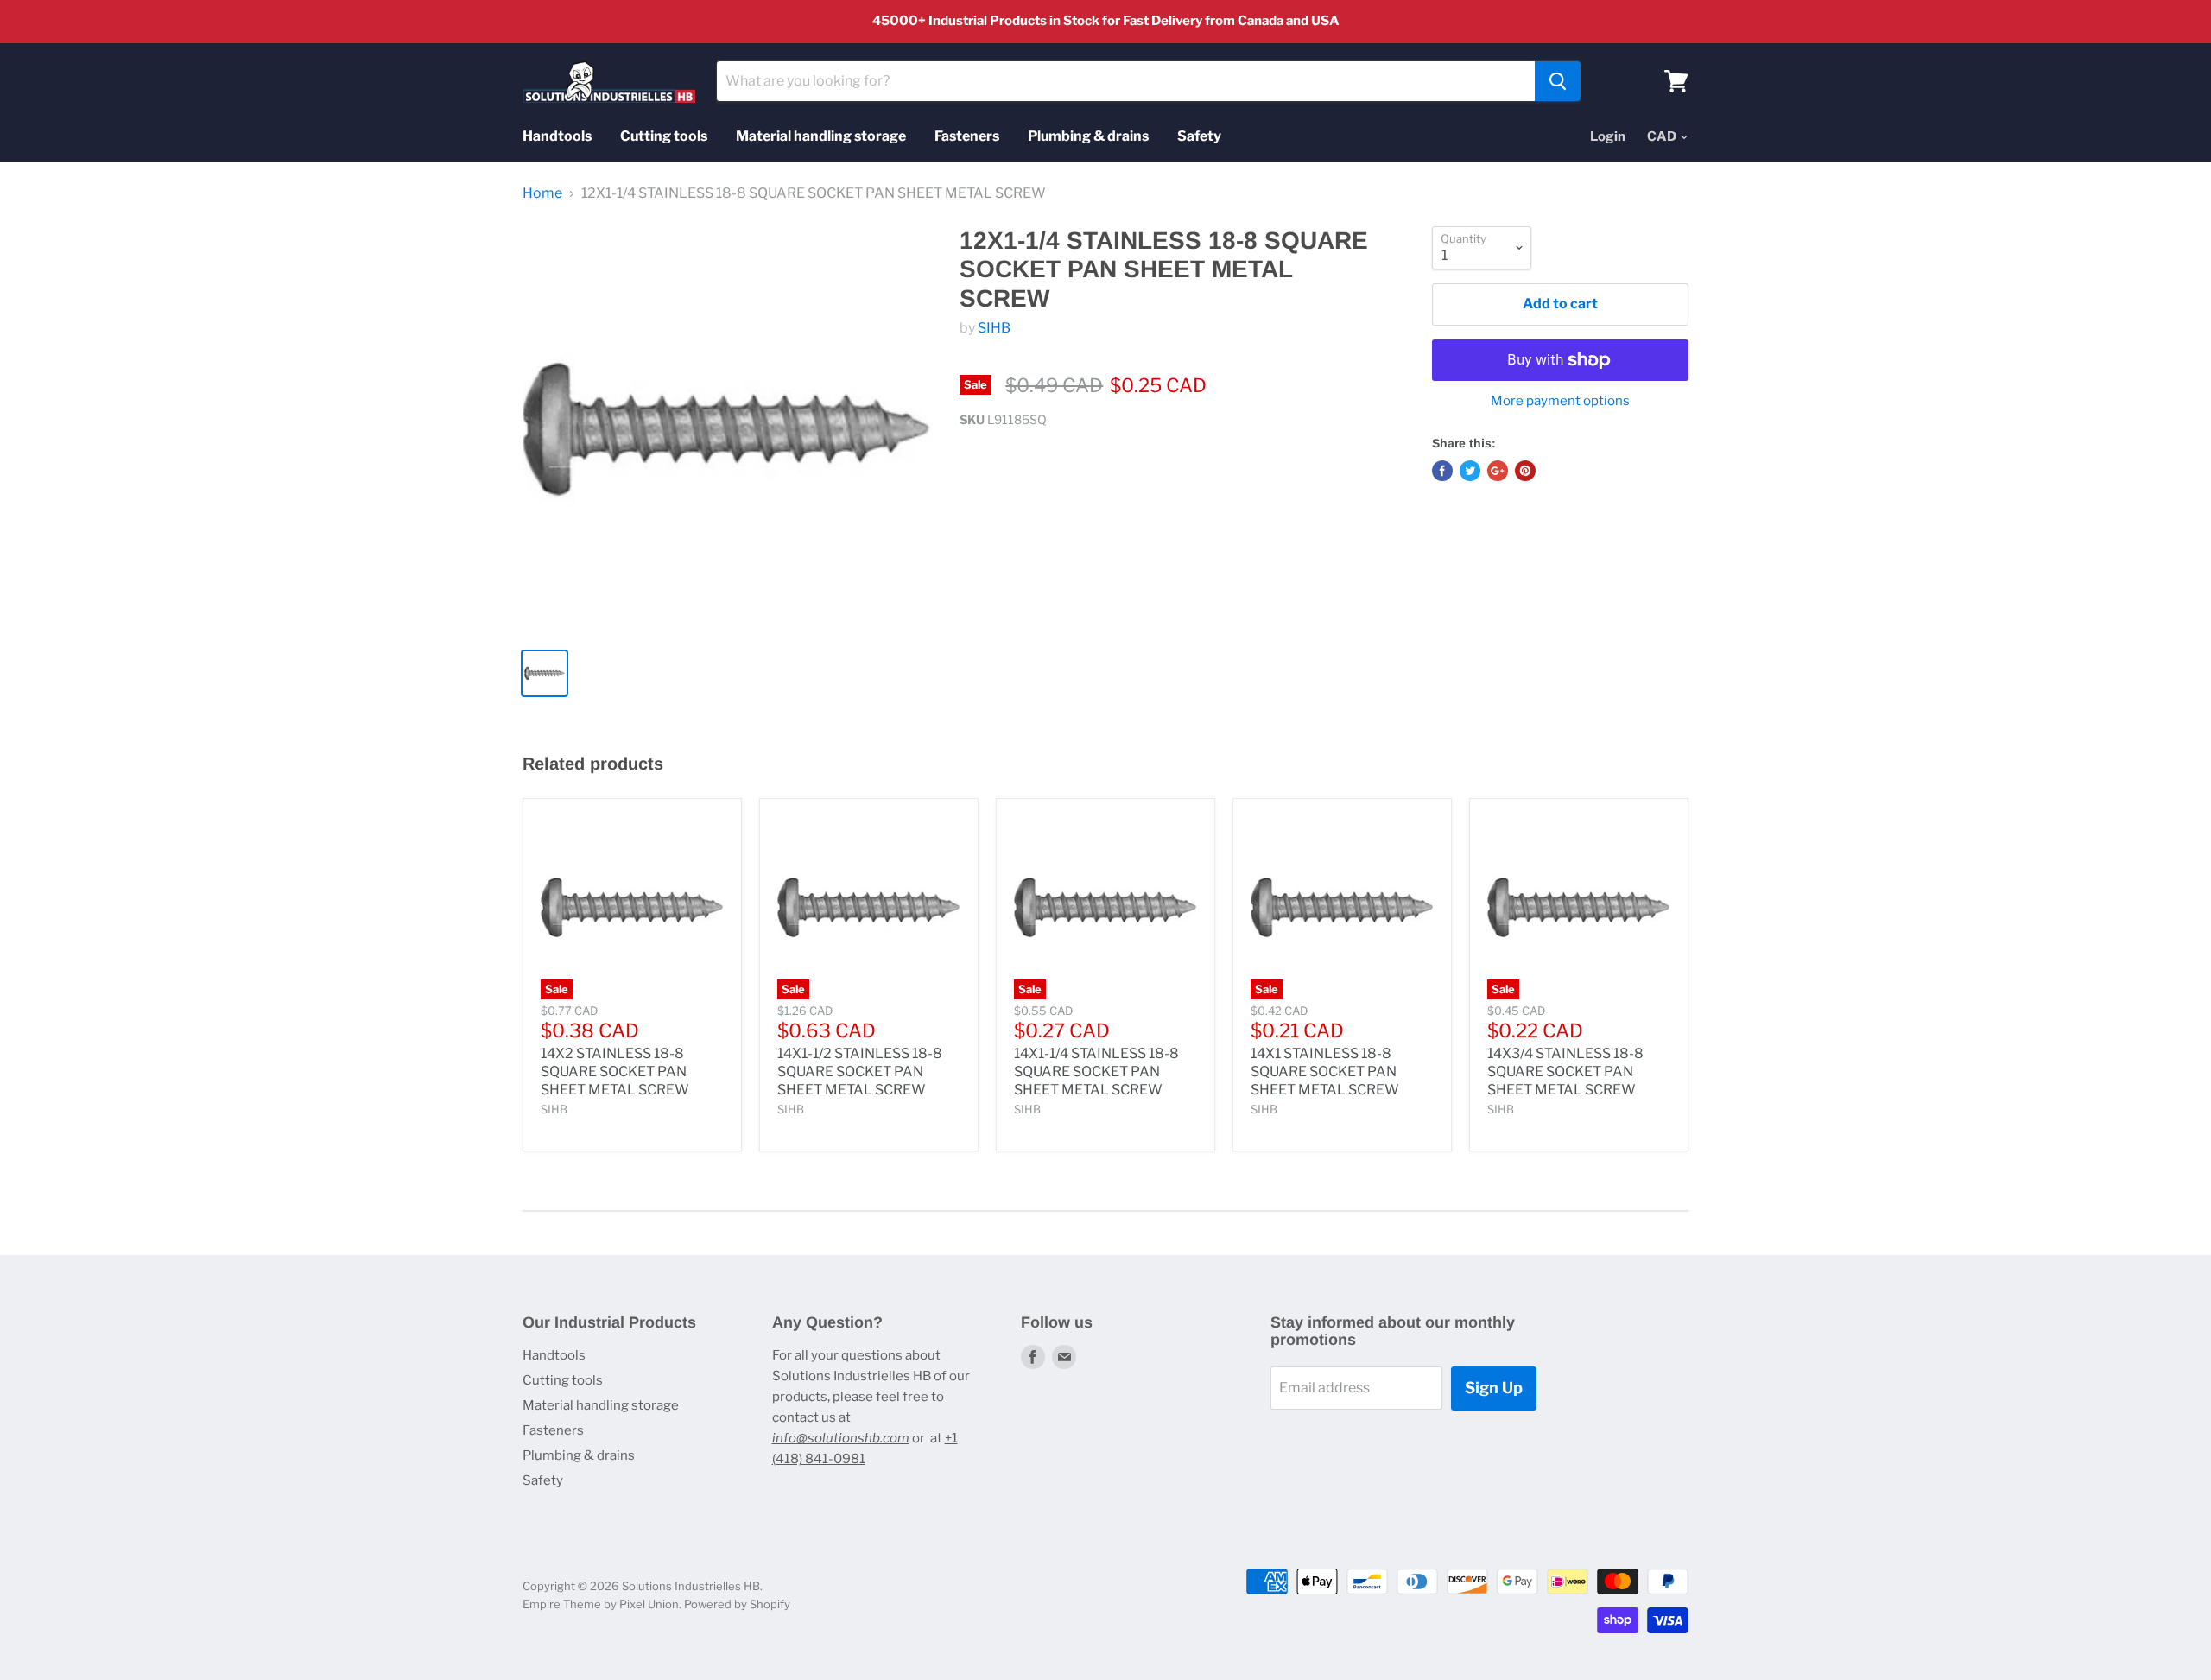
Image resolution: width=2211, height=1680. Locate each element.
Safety (1199, 136)
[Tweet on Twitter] (1470, 471)
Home (542, 193)
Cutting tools (664, 136)
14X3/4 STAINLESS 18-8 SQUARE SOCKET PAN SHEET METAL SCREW (1565, 1071)
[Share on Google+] (1498, 471)
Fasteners (967, 136)
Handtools (557, 136)
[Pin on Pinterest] (1525, 471)
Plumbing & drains (1088, 136)
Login (1608, 136)
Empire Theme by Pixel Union (601, 1604)
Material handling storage (821, 136)
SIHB (994, 328)
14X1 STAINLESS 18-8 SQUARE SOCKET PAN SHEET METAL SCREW (1325, 1071)
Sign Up (1494, 1388)
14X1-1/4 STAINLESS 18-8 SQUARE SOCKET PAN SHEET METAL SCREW (1096, 1071)
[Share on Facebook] (1442, 471)
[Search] (1558, 81)
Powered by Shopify (737, 1604)
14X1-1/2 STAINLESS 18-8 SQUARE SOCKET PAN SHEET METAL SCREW (860, 1071)
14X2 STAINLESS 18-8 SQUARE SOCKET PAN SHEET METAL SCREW (615, 1071)
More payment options (1560, 401)
